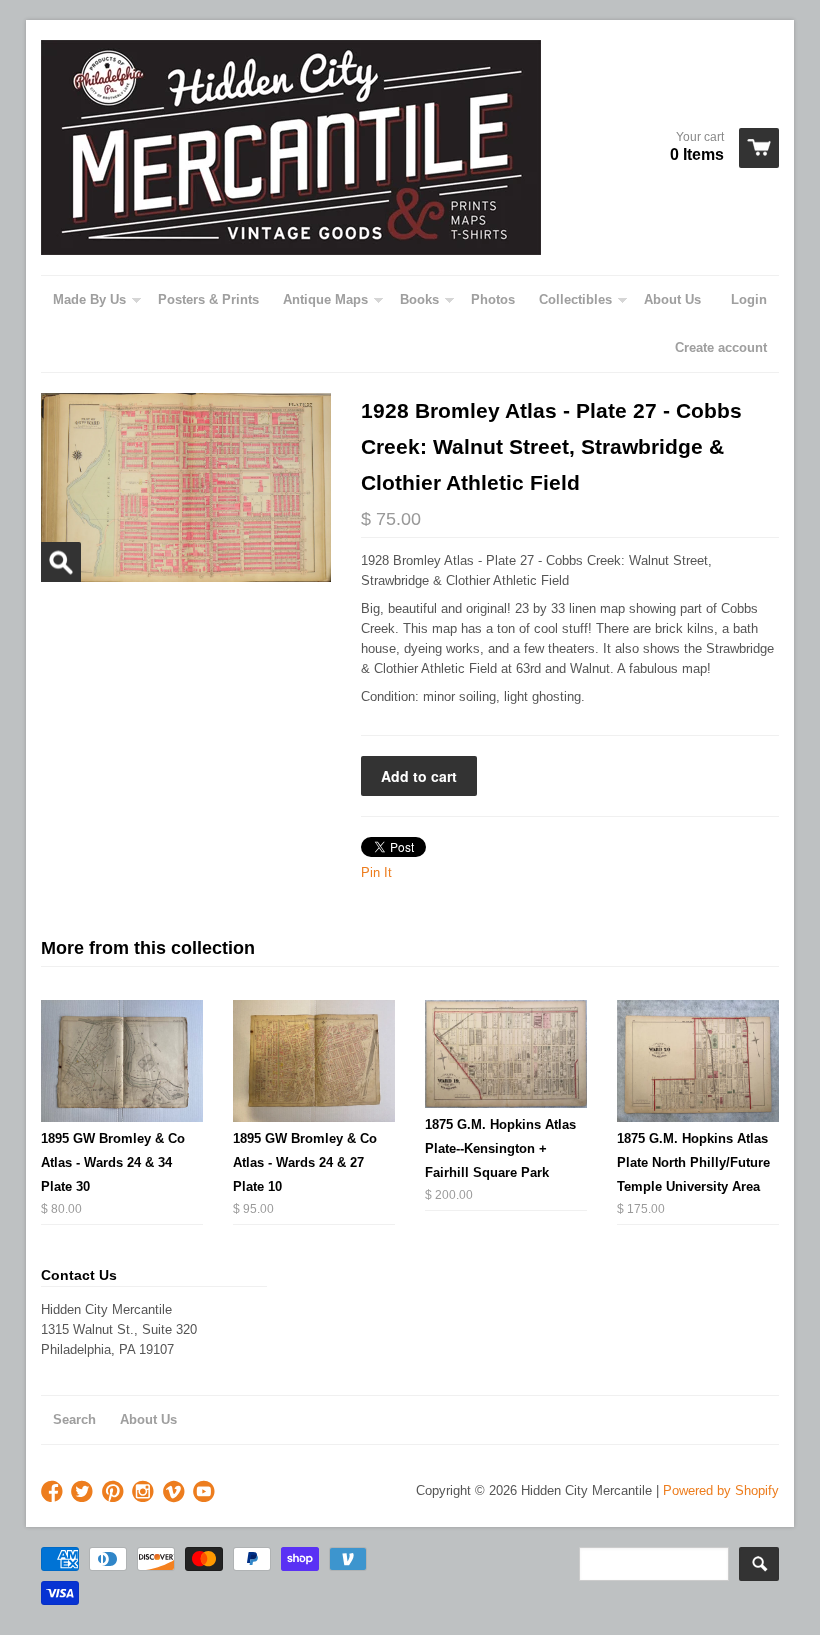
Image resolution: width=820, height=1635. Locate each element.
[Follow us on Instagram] (145, 1492)
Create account (721, 347)
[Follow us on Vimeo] (176, 1492)
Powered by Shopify (721, 1490)
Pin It (376, 872)
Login (749, 299)
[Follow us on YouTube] (206, 1492)
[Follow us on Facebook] (54, 1492)
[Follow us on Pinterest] (115, 1492)
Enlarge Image (61, 562)
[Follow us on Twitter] (84, 1492)
